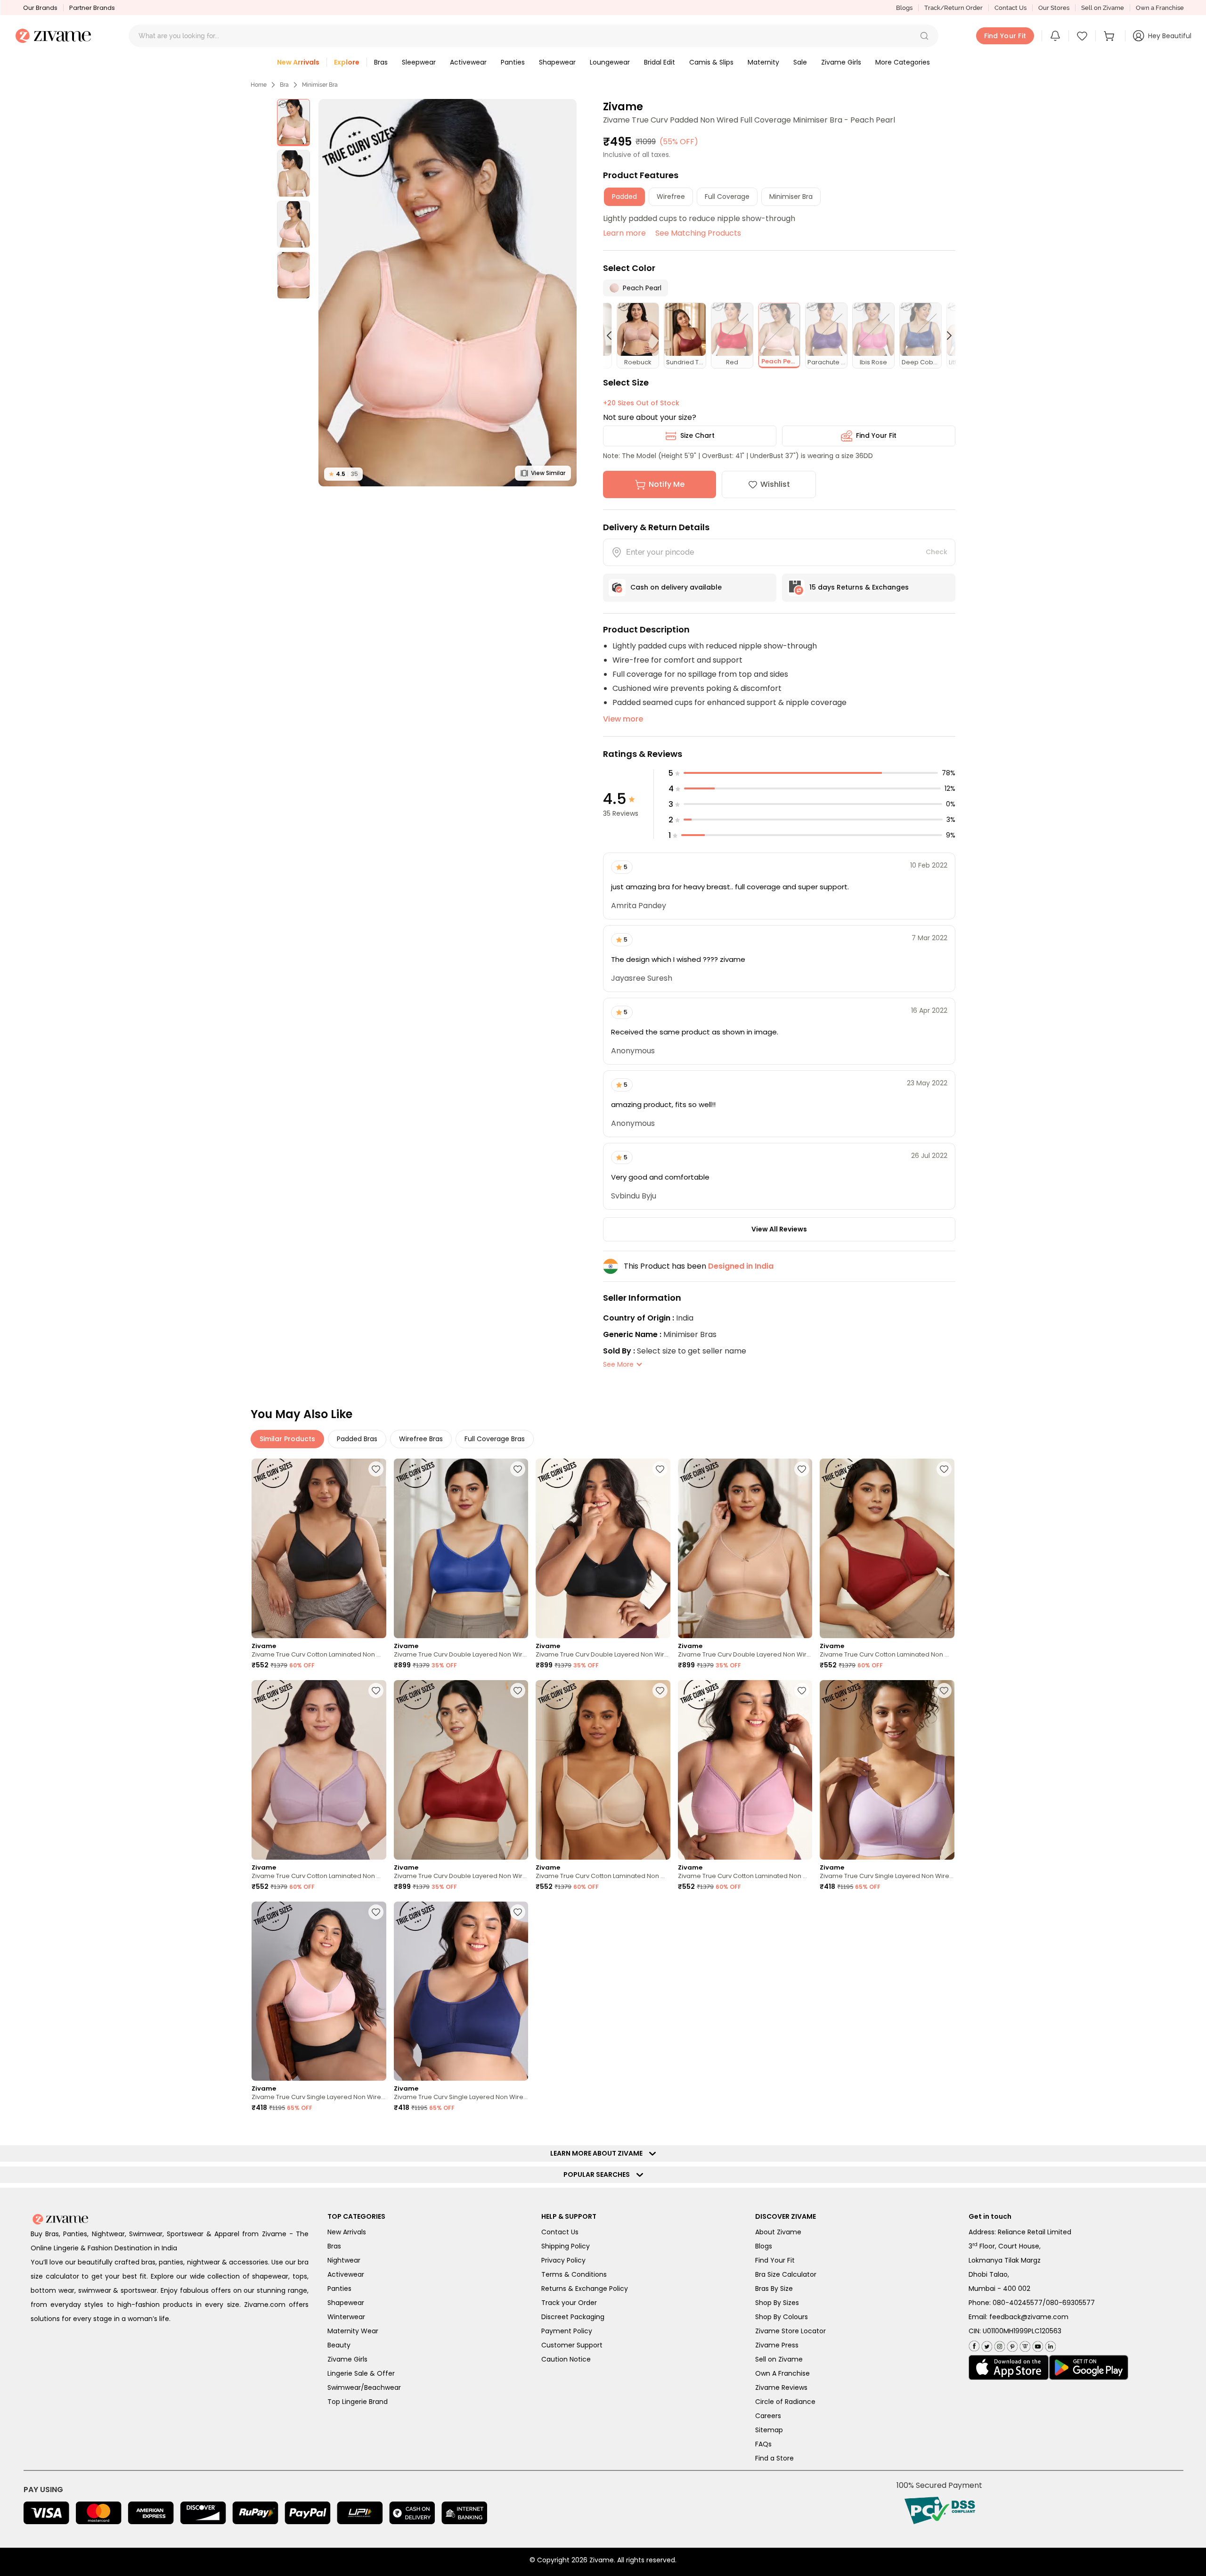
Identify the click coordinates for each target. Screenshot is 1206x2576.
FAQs (763, 2444)
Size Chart (697, 435)
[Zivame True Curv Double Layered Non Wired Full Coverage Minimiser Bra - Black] (603, 1548)
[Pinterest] (1011, 2344)
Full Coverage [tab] (727, 197)
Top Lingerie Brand (358, 2402)
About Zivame (778, 2232)
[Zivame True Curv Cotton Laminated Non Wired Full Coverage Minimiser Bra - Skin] (603, 1770)
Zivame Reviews (781, 2387)
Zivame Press (777, 2345)
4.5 (343, 474)
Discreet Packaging (573, 2317)
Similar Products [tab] (287, 1439)
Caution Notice (566, 2359)
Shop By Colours (782, 2317)
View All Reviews (779, 1229)
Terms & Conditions (574, 2274)
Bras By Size (774, 2289)
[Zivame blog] (1024, 2344)
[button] (924, 36)
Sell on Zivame (1103, 8)
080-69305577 (1070, 2303)
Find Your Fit (876, 435)
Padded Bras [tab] (357, 1439)
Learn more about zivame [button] (599, 2153)
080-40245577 (1018, 2303)
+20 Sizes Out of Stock (641, 403)
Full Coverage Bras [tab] (495, 1439)
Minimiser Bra (320, 85)
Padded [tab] (624, 197)
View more (623, 719)
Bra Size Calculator (786, 2274)
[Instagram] (998, 2344)
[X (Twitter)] (986, 2344)
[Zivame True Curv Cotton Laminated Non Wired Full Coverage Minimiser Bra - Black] (319, 1548)
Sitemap (769, 2430)
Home (259, 85)
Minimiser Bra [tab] (791, 197)
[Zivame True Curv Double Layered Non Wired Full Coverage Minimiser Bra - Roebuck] (745, 1548)
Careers (768, 2416)
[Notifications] (1055, 36)
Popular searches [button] (599, 2174)
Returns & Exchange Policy (585, 2289)
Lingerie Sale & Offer (361, 2373)
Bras (334, 2246)
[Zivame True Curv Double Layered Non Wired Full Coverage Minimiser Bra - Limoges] (461, 1548)
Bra (284, 85)
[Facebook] (974, 2345)
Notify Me (667, 484)
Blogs (904, 8)
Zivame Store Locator (790, 2331)
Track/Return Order (953, 8)
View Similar (548, 473)
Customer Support (572, 2345)
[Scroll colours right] (945, 336)
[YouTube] (1037, 2344)
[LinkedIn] (1049, 2344)
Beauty (339, 2345)
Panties (339, 2289)
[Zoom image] (448, 293)
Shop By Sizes (777, 2303)
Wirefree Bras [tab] (421, 1439)
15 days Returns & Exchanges (859, 587)
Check (937, 552)
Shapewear (346, 2303)
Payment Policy (567, 2331)
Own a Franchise (1160, 8)
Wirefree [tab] (671, 197)
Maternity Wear (353, 2331)
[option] (293, 123)
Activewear (346, 2274)
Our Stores (1054, 8)
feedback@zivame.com (1029, 2317)
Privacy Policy (563, 2260)
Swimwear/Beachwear (364, 2387)
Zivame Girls (347, 2359)
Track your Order (569, 2303)
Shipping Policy (566, 2246)
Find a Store (774, 2458)
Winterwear (346, 2317)
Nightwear (344, 2260)
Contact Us (1010, 8)
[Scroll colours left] (613, 336)
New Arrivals (347, 2232)
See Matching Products (698, 233)
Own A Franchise (782, 2373)
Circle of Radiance (785, 2402)
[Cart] (1110, 36)
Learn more (624, 233)
